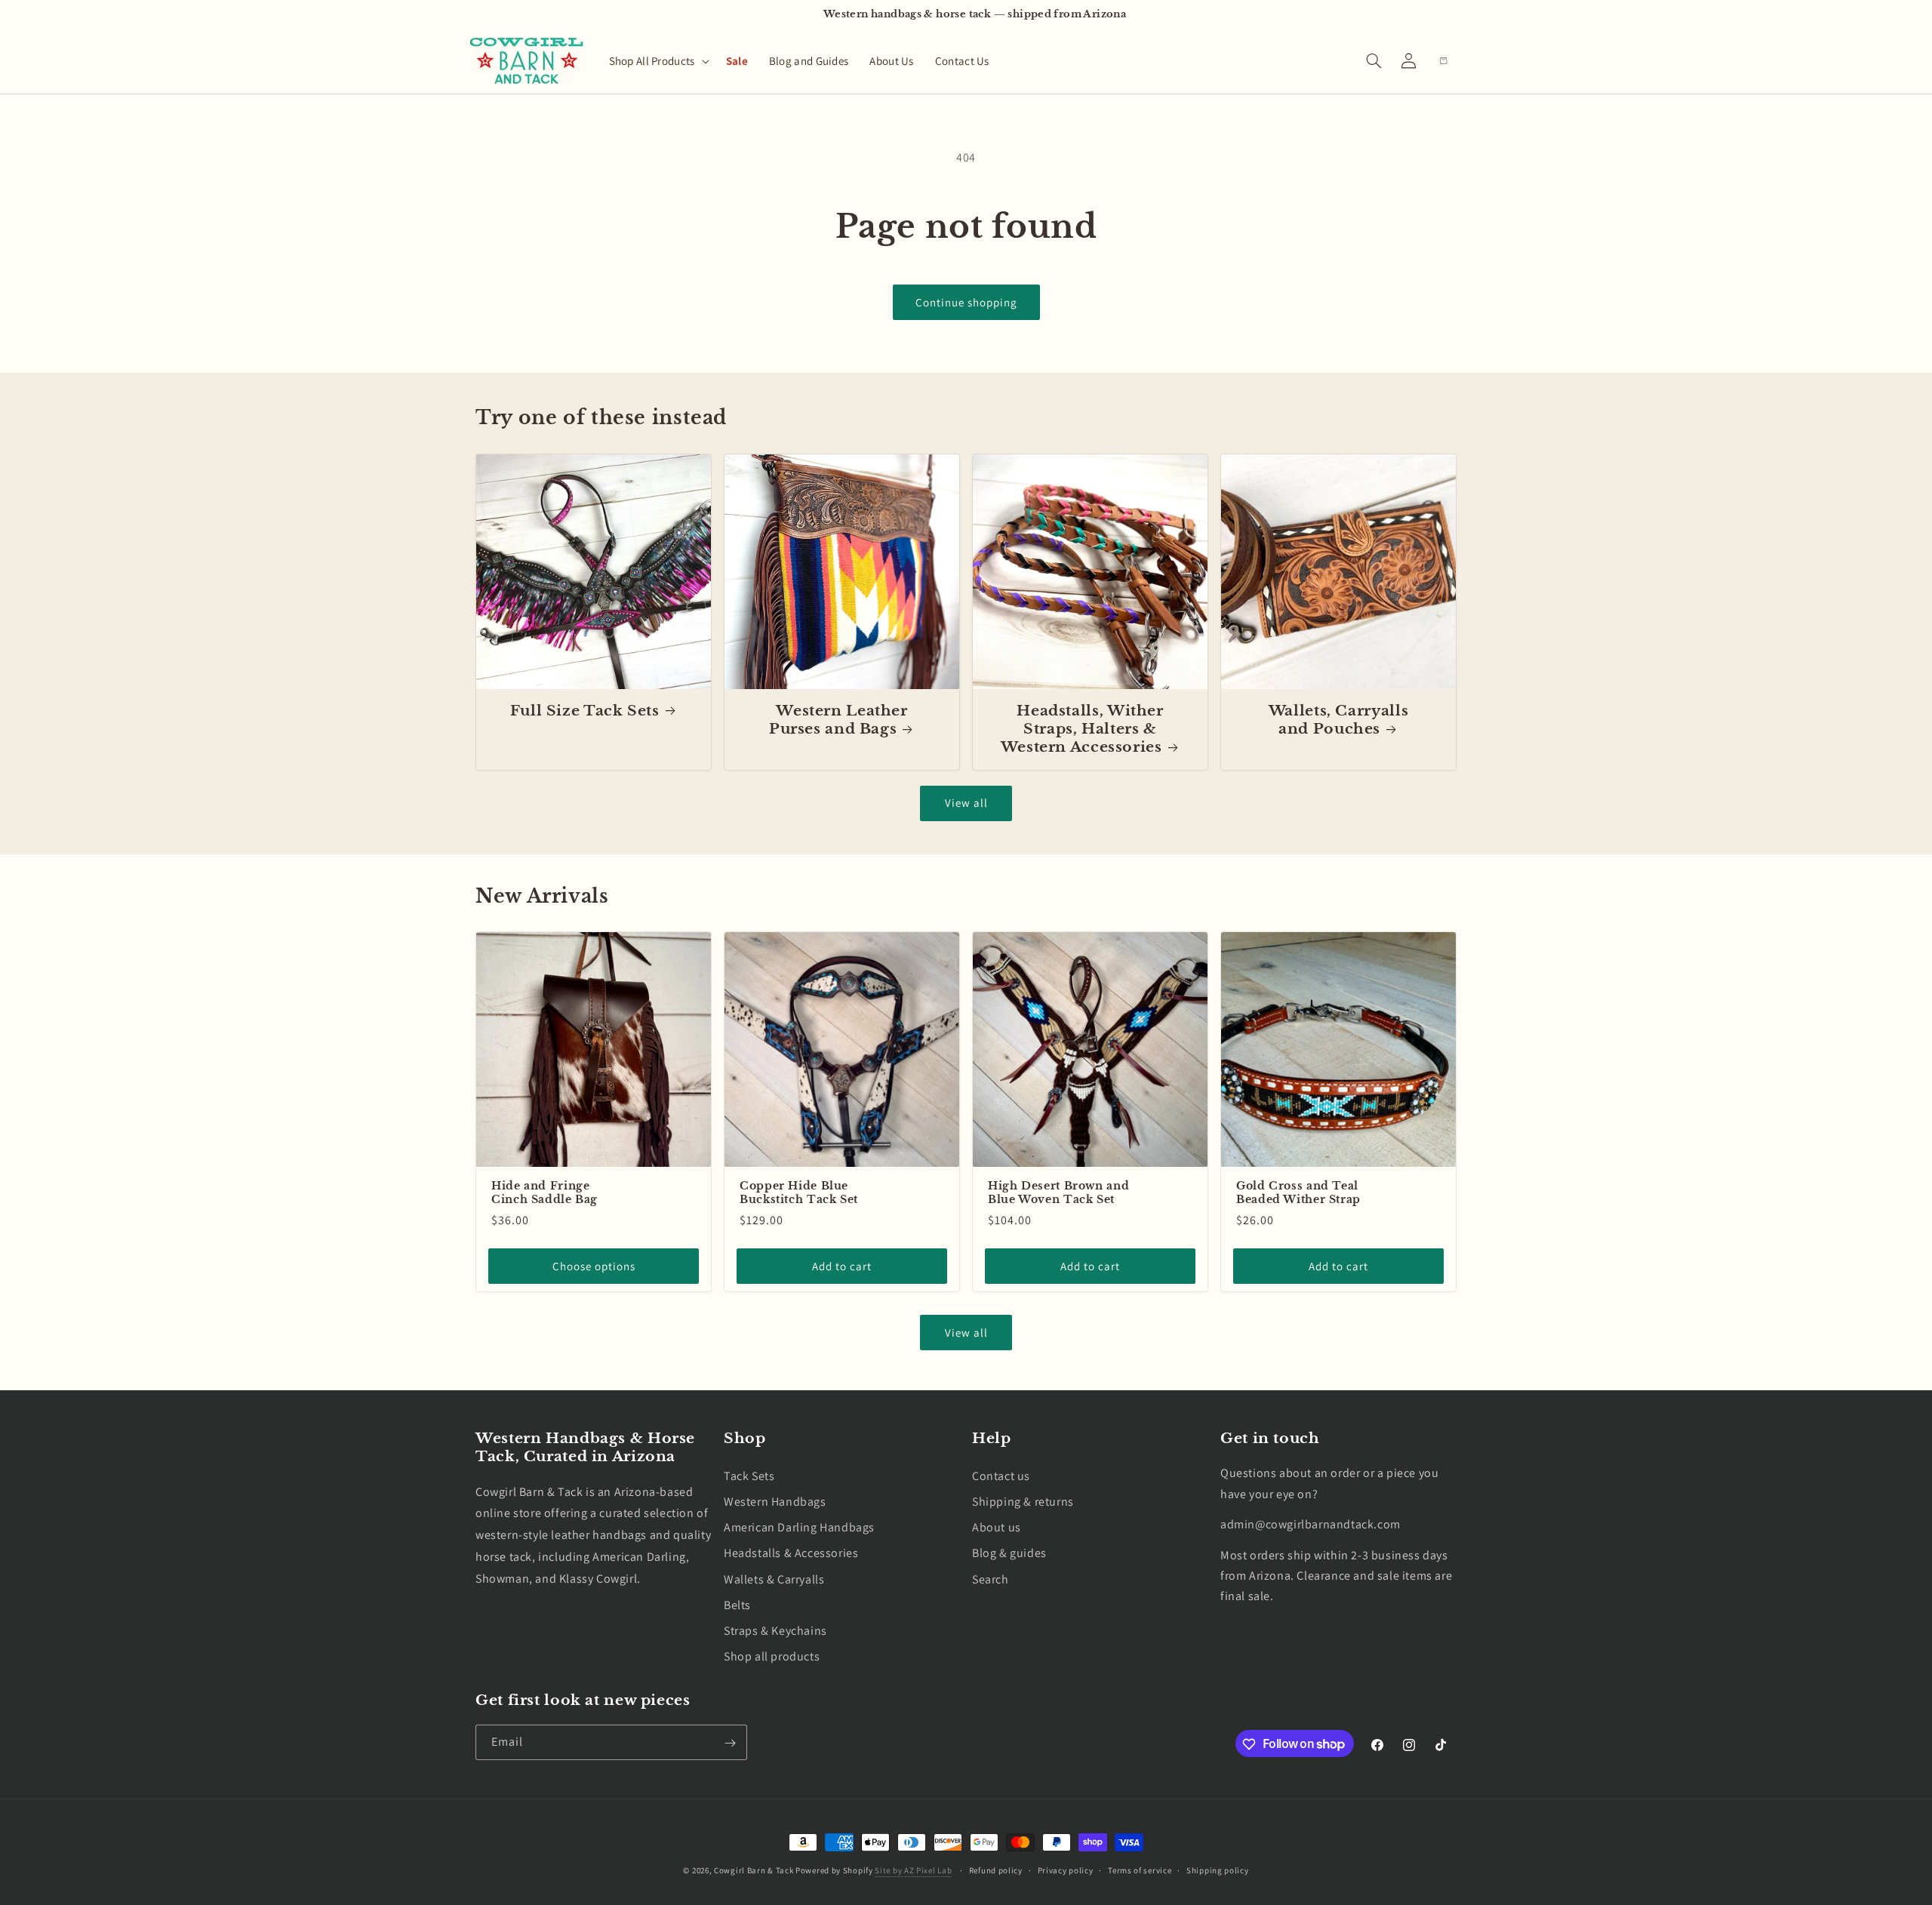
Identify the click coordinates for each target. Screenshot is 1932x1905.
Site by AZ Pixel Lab (913, 1870)
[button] (657, 61)
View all (966, 803)
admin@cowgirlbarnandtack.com (1311, 1524)
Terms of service (1140, 1870)
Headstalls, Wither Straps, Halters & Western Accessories (1082, 729)
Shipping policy (1218, 1870)
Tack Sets (749, 1475)
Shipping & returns (1023, 1502)
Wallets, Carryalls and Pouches (1338, 720)
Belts (737, 1604)
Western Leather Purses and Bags (838, 720)
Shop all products (772, 1656)
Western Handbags (775, 1502)
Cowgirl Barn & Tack (754, 1870)
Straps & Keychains (775, 1630)
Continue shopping (966, 302)
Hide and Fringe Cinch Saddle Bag (545, 1193)
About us (997, 1527)
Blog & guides (1009, 1553)
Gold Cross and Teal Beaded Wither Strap (1298, 1193)
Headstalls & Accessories (791, 1553)
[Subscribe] (730, 1743)
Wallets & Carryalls (774, 1579)
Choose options (594, 1266)
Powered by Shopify (834, 1870)
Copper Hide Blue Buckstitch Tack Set (799, 1193)
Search (991, 1579)
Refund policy (996, 1870)
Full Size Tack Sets (585, 711)
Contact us (1001, 1475)
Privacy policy (1066, 1870)
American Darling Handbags (799, 1527)
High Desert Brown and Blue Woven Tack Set (1058, 1193)
